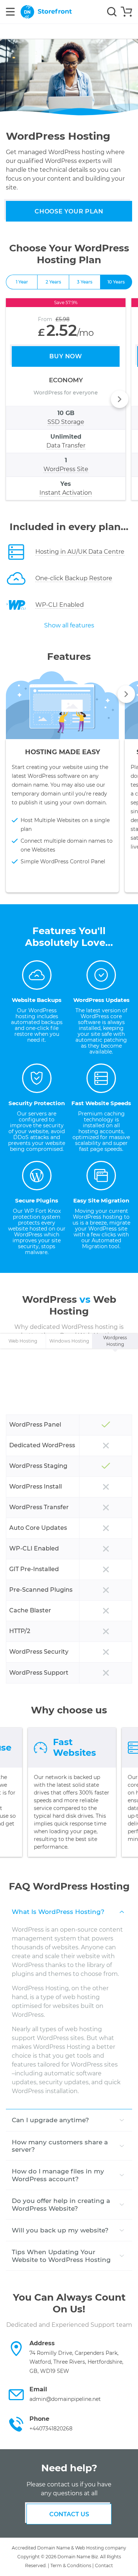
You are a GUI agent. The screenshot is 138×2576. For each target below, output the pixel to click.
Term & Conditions (71, 2565)
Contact (104, 2565)
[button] (120, 399)
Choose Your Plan (69, 211)
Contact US (69, 2514)
